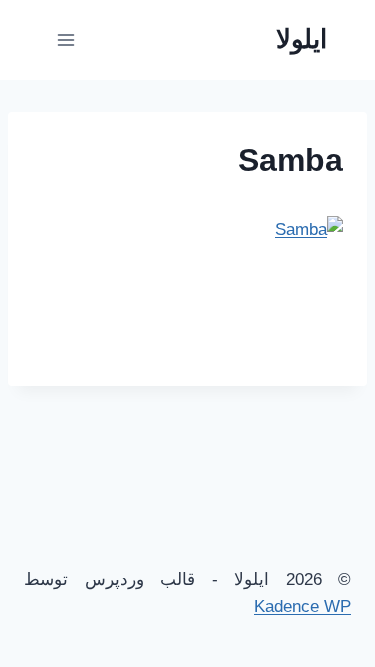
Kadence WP (302, 606)
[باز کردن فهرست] (66, 39)
